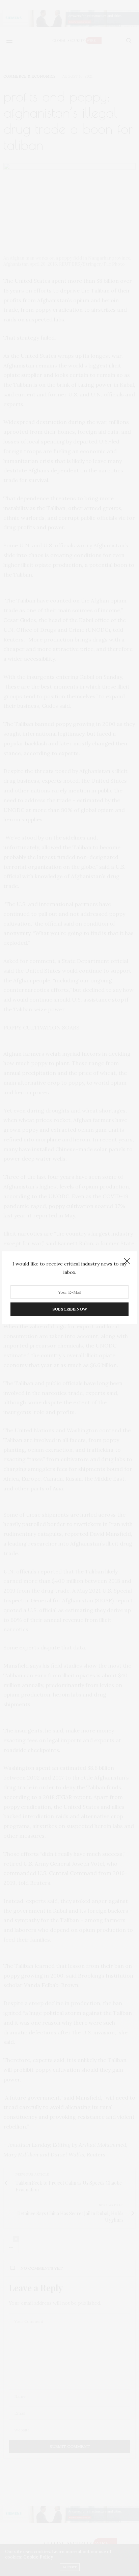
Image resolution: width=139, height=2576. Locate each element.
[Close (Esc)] (127, 1261)
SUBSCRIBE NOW (70, 1309)
